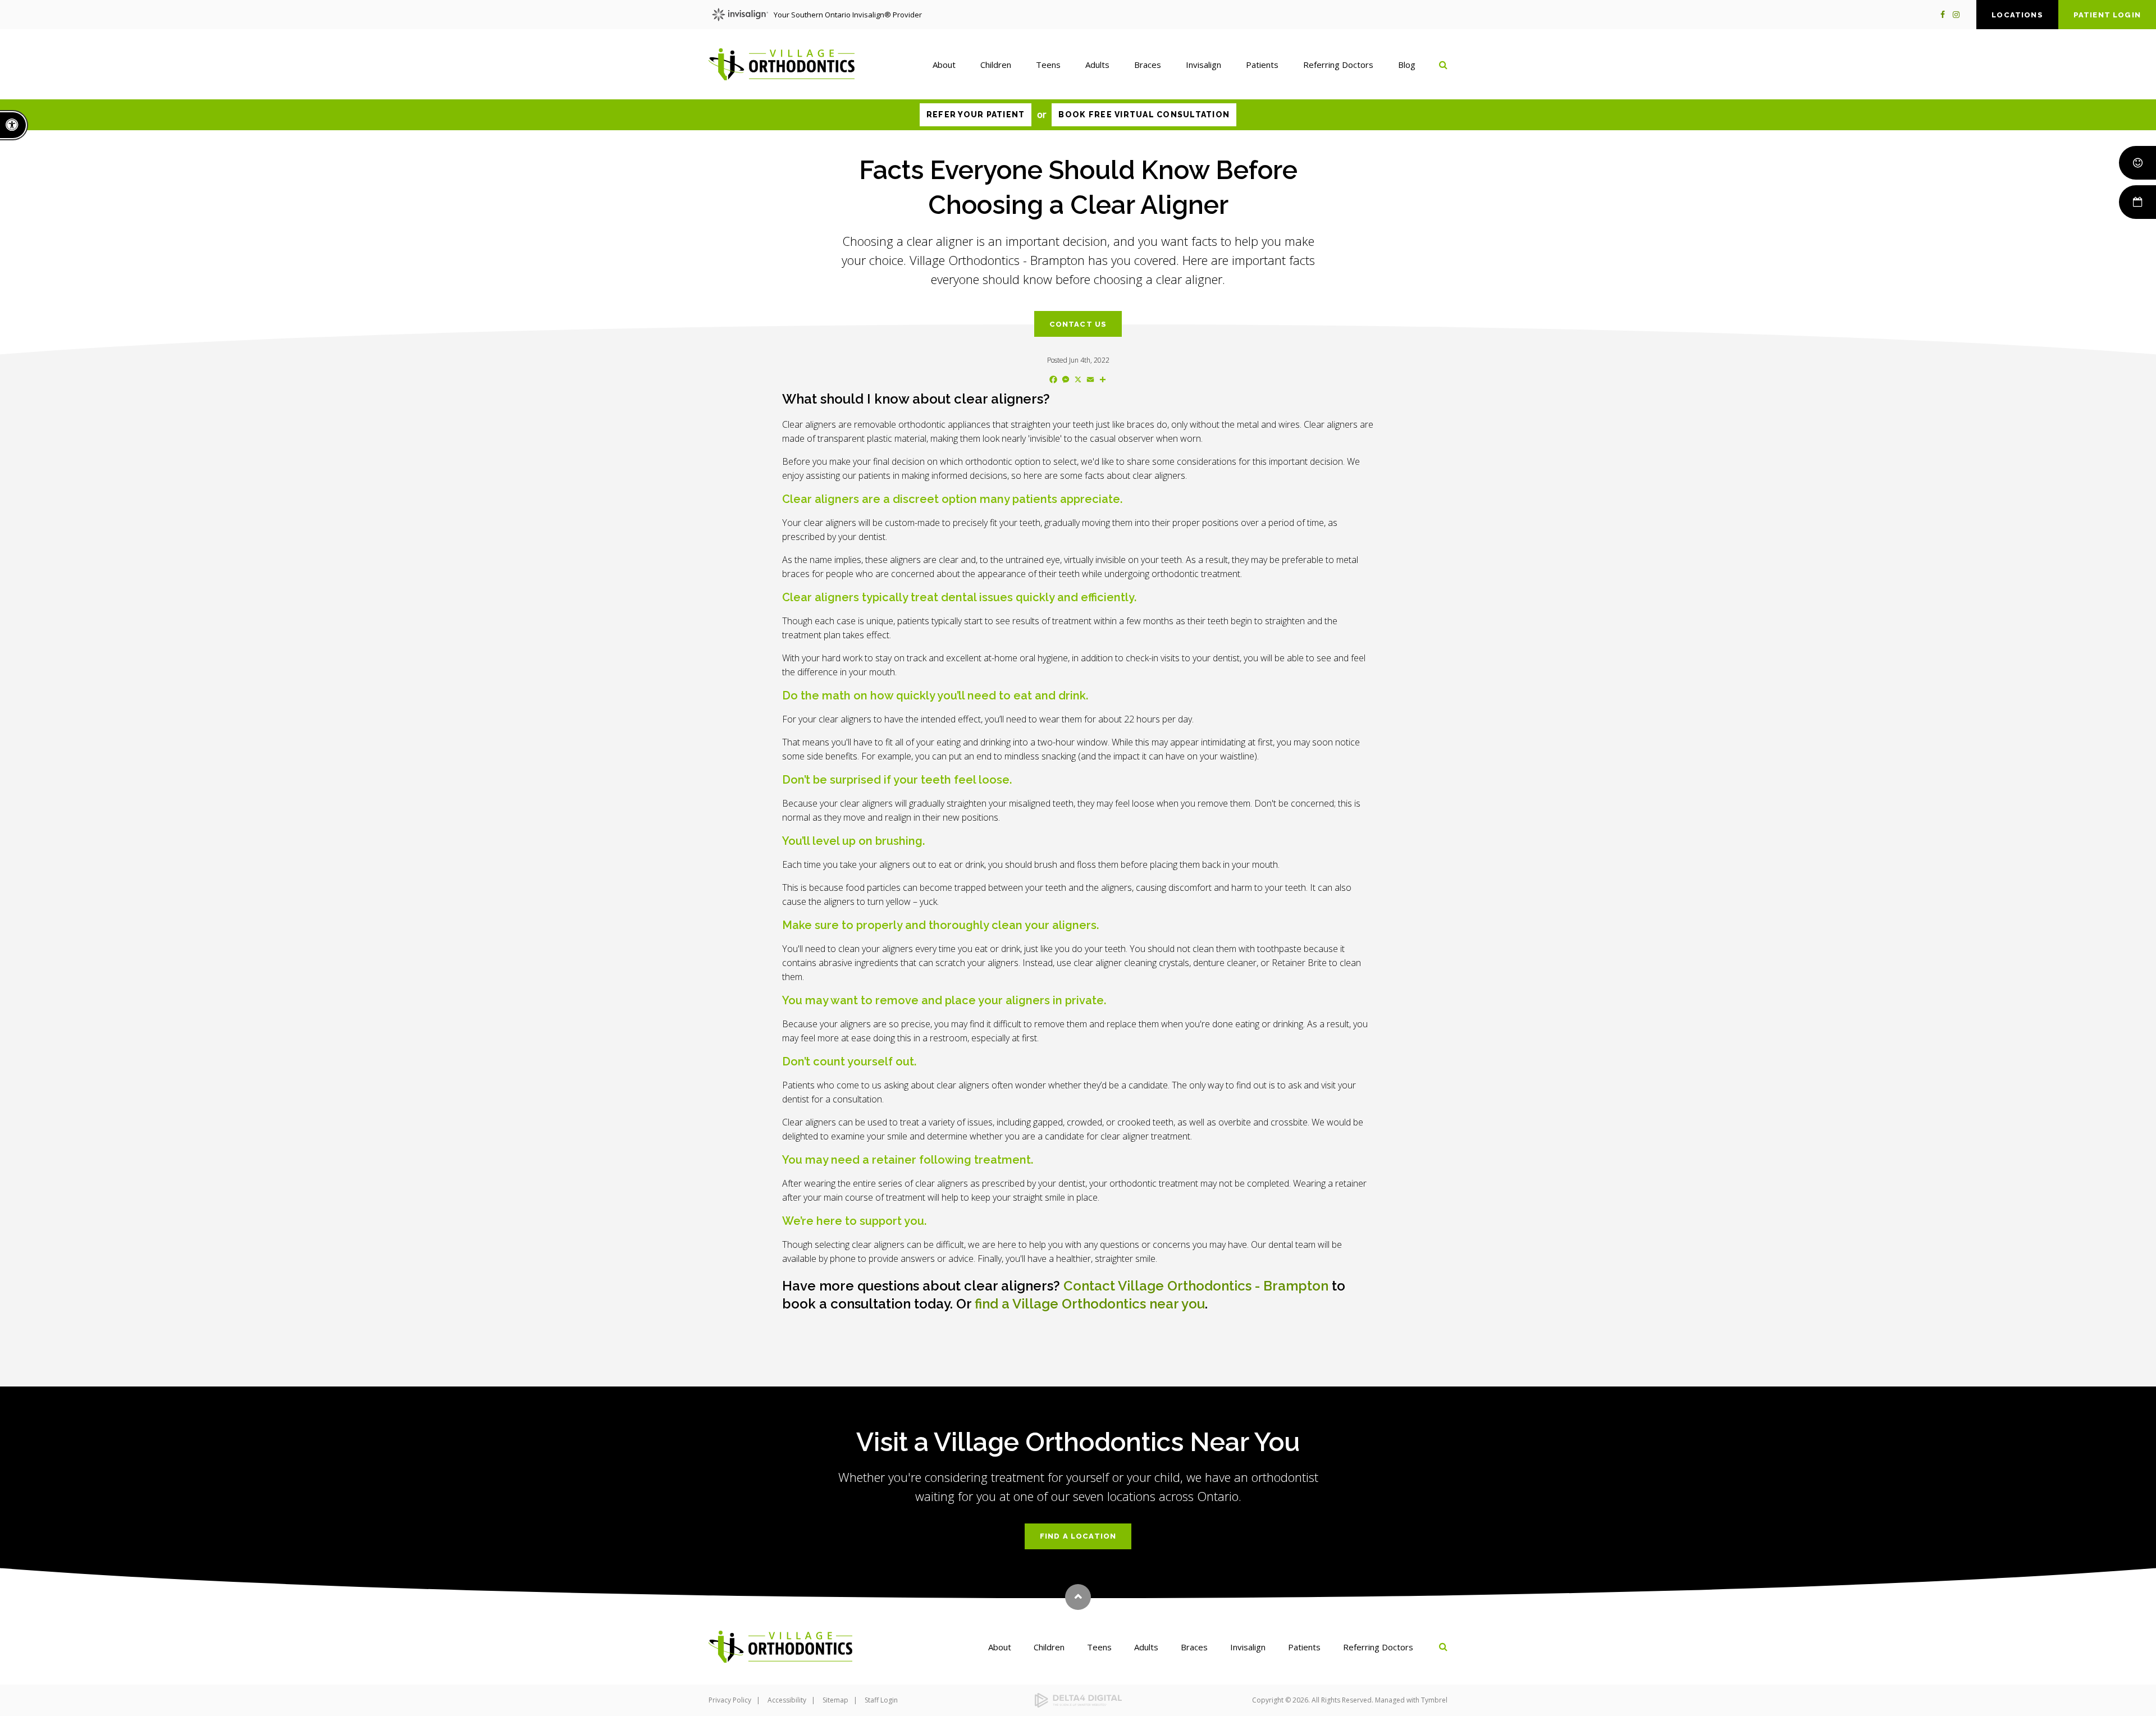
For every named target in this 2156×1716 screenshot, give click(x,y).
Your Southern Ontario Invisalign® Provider (848, 15)
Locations (2017, 15)
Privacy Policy (730, 1700)
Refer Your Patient (976, 115)
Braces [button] (1148, 65)
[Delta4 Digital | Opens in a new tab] (1078, 1701)
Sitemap (835, 1700)
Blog (1407, 65)
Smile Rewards (2137, 163)
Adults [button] (1097, 65)
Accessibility (787, 1700)
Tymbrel (1434, 1700)
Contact (1196, 1286)
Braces (1194, 1647)
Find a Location (1078, 1536)
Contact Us (1078, 324)
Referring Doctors (1378, 1647)
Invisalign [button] (1203, 65)
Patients (1304, 1647)
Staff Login (881, 1700)
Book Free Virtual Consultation (1144, 115)
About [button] (944, 65)
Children (1049, 1647)
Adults (1146, 1647)
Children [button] (996, 65)
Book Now (2137, 202)
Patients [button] (1262, 65)
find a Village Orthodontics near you (1090, 1304)
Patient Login (2107, 15)
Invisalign (1248, 1647)
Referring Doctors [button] (1338, 65)
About (1000, 1647)
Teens (1099, 1647)
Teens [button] (1048, 65)
